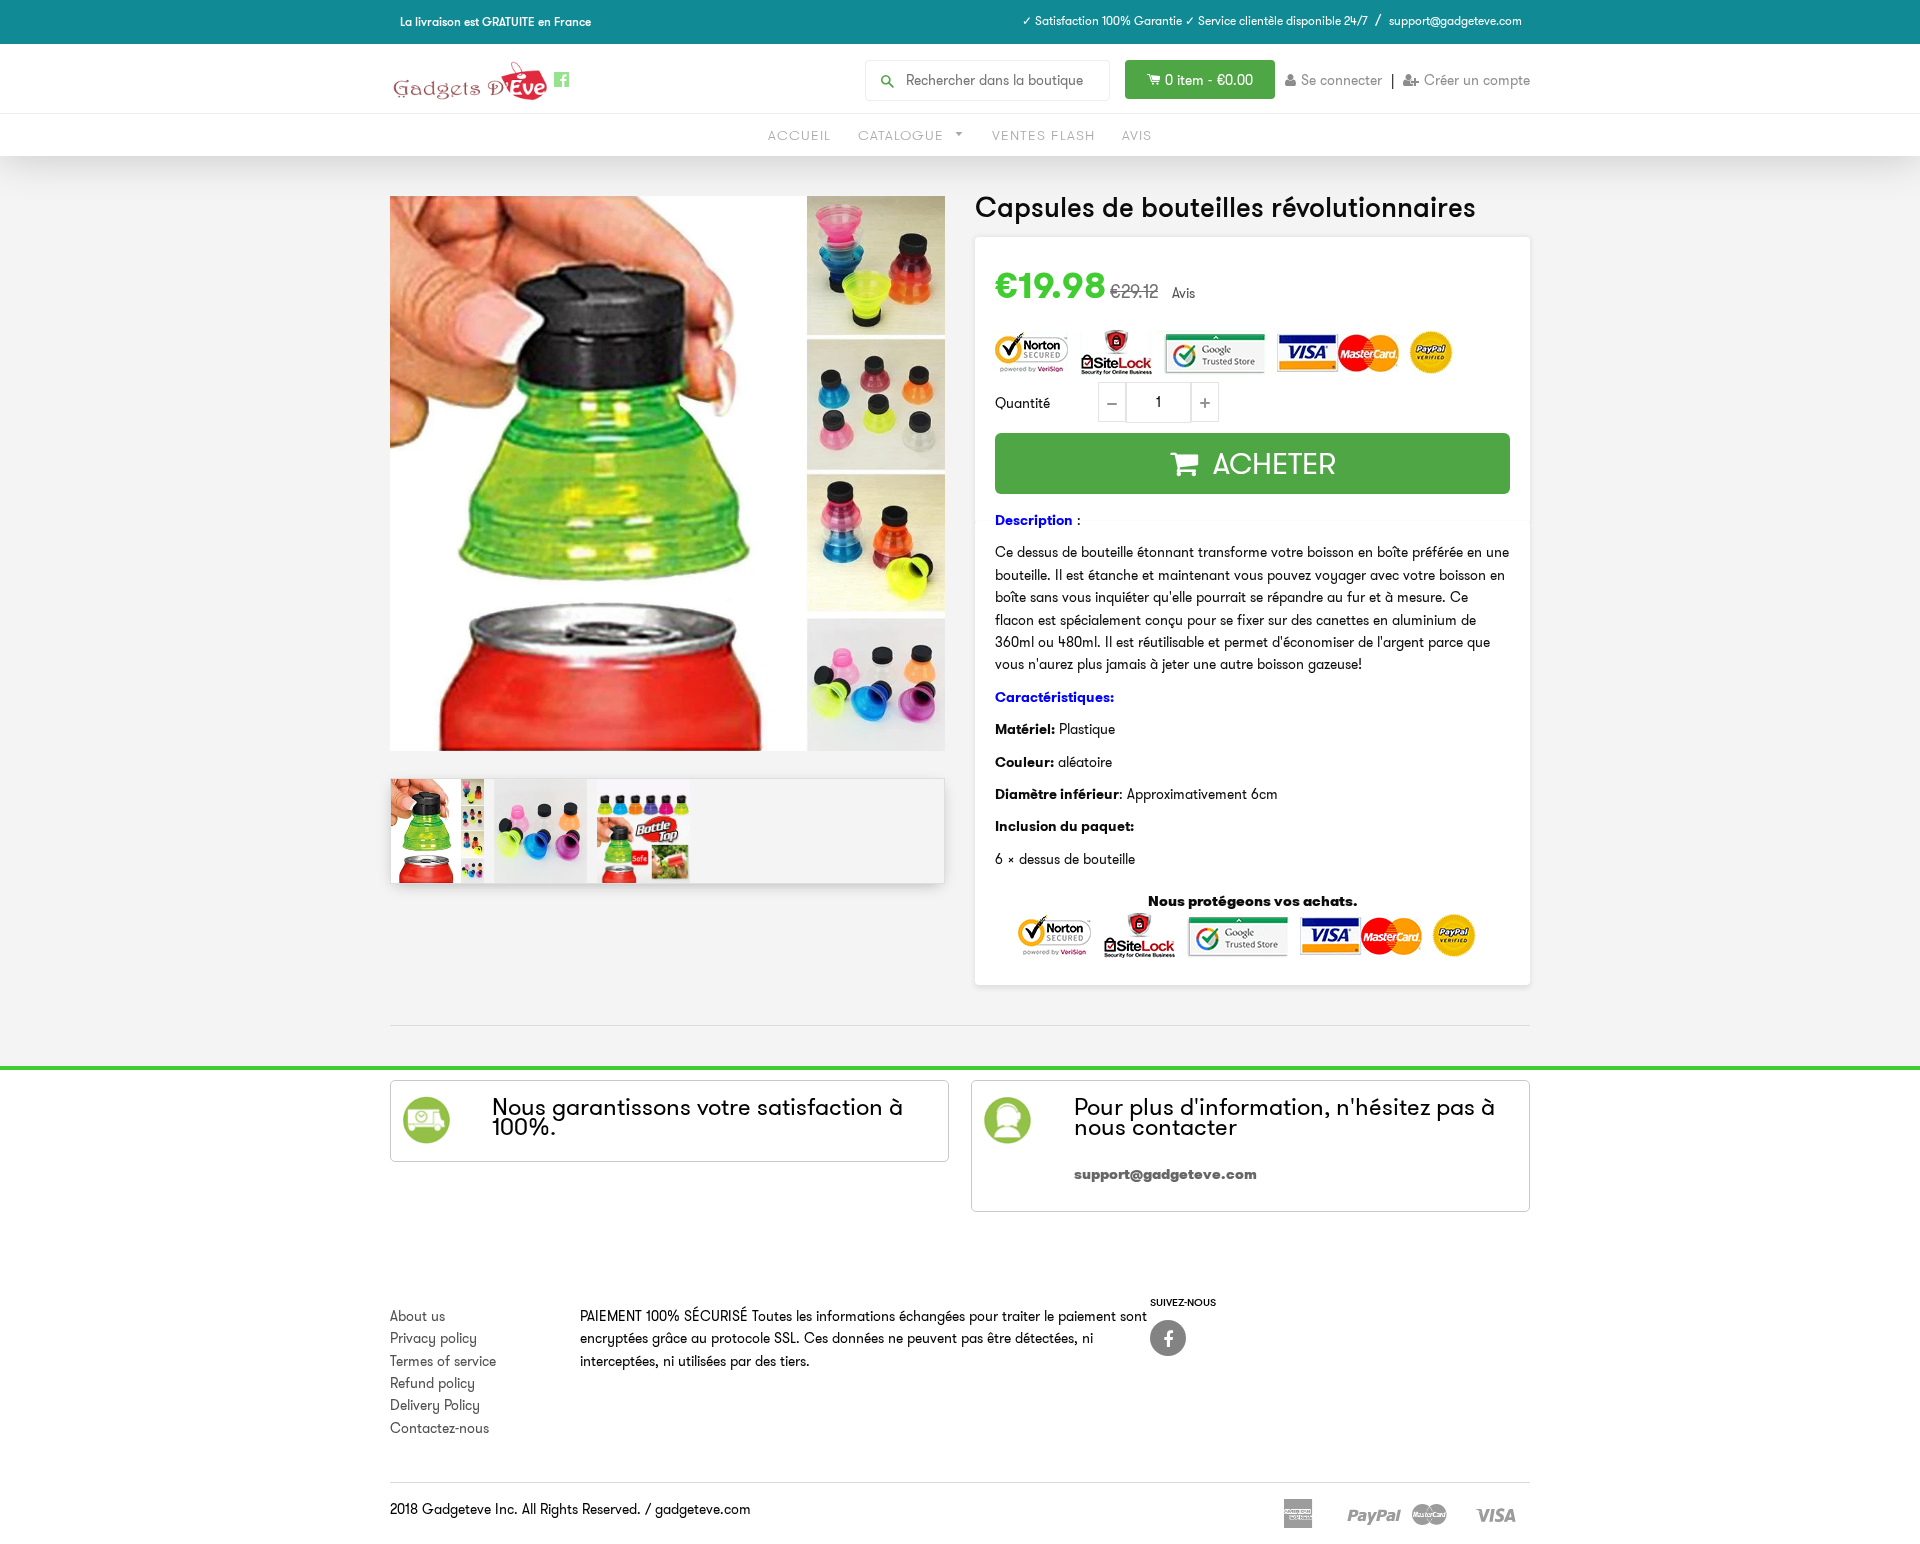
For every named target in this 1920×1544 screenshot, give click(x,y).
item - (1209, 80)
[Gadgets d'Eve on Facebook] (1168, 1338)
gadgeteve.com (703, 1509)
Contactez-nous (439, 1428)
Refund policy (432, 1383)
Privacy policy (433, 1338)
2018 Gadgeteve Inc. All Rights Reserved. (515, 1509)
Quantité (1022, 403)
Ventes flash (1043, 135)
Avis (1137, 135)
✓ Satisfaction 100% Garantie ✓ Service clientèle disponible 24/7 (1195, 20)
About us (417, 1316)
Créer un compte (1477, 80)
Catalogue (903, 135)
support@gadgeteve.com (1455, 20)
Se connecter (1341, 80)
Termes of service (443, 1361)
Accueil (799, 135)
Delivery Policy (435, 1405)
